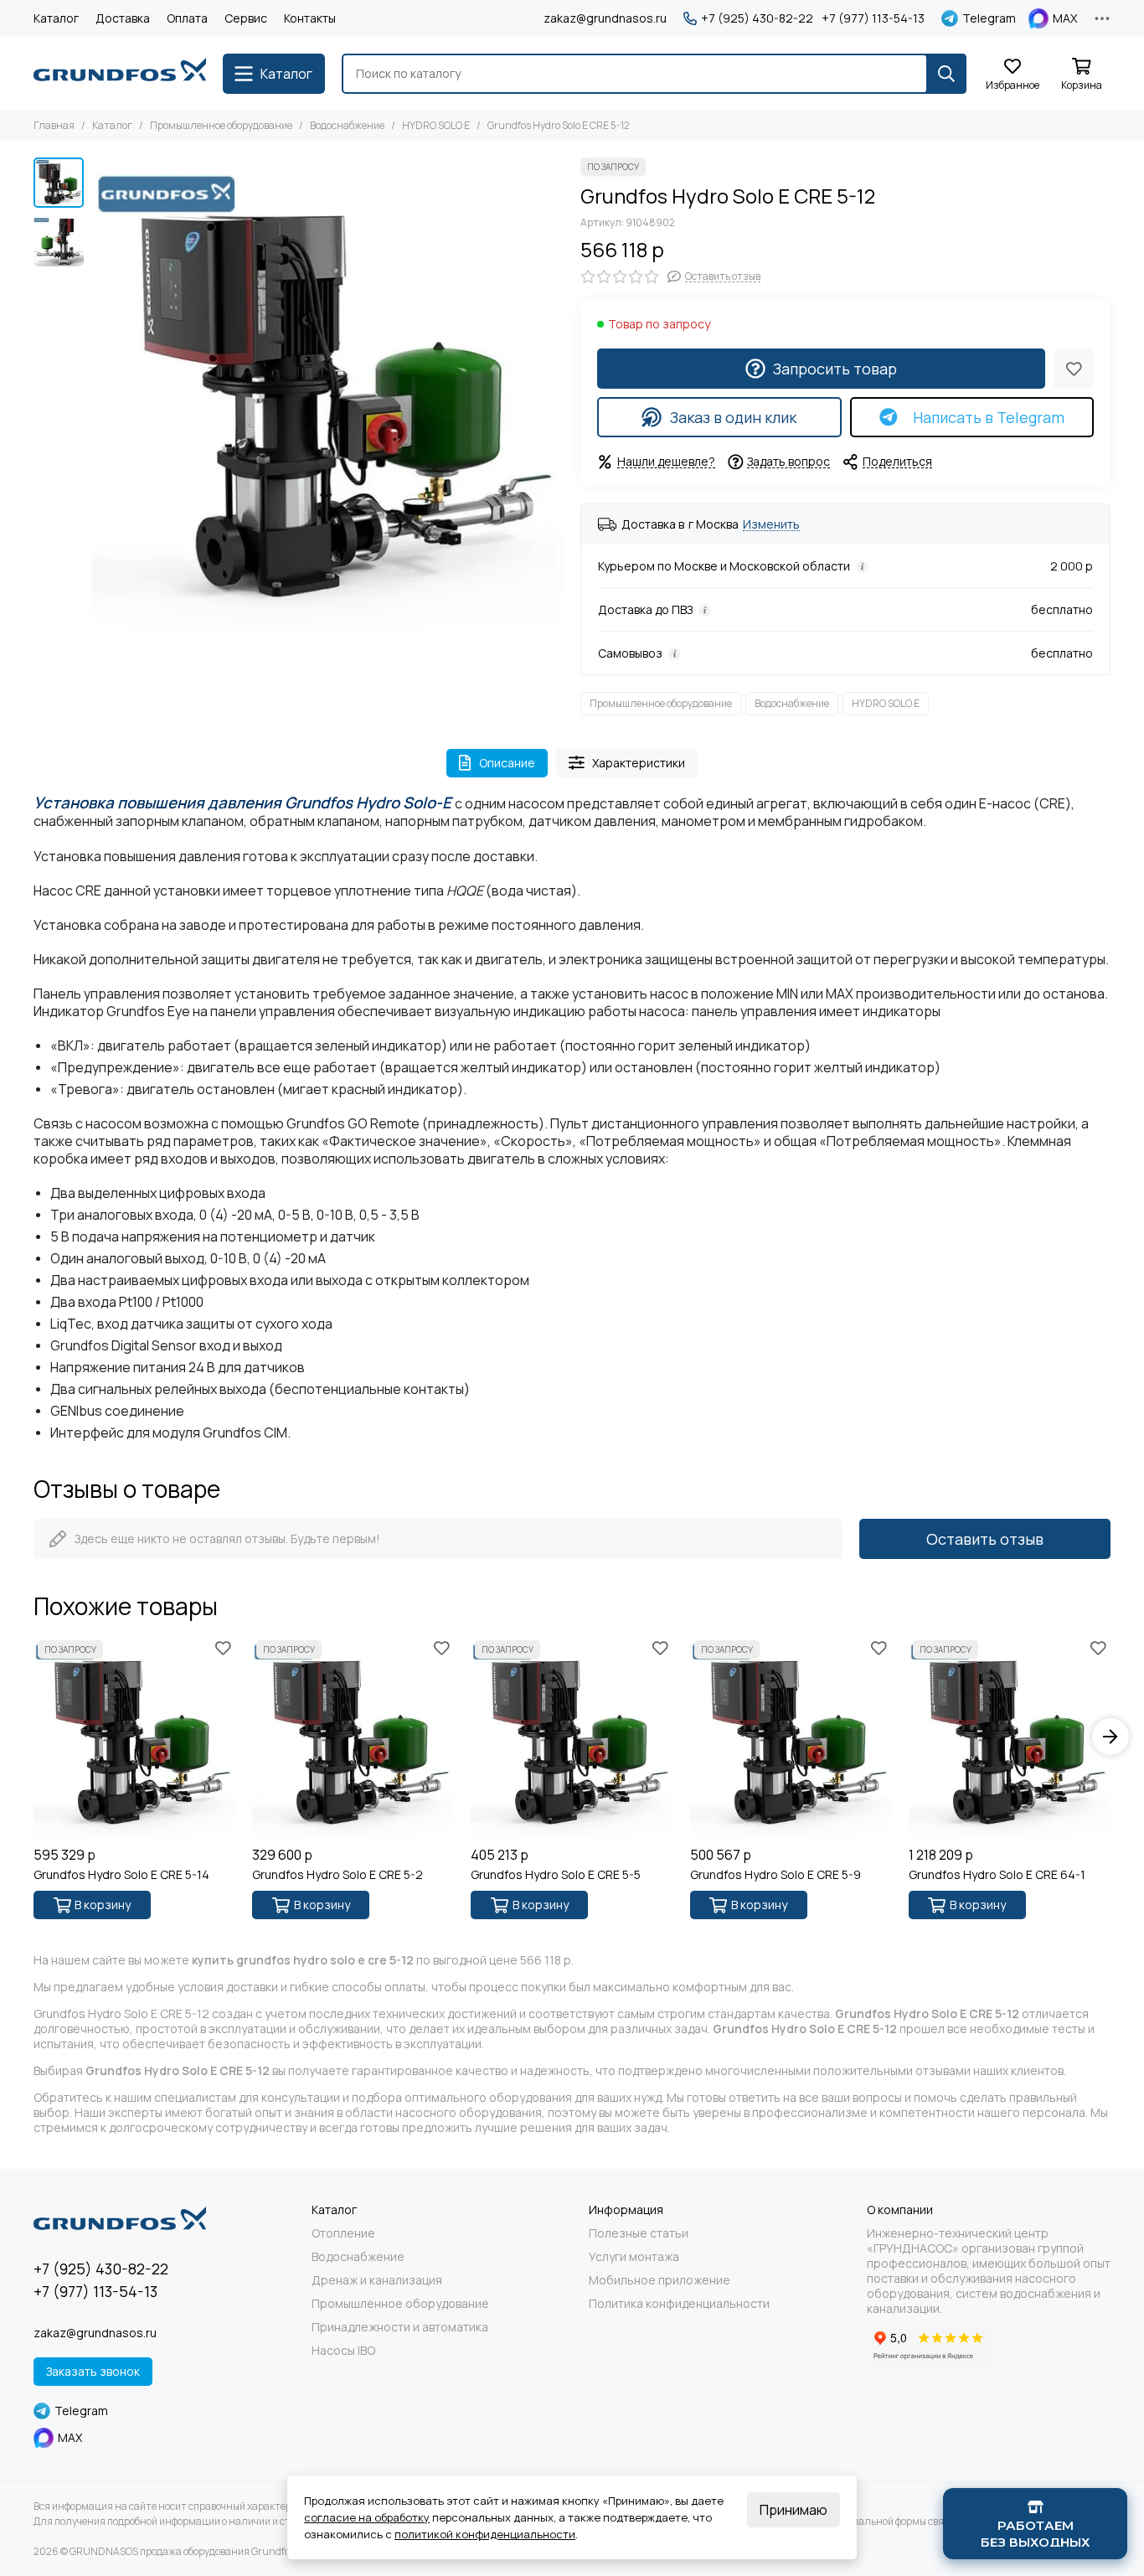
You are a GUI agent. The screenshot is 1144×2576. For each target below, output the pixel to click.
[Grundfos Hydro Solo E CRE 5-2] (353, 1737)
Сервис (246, 18)
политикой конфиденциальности (485, 2534)
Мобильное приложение (660, 2280)
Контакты (310, 18)
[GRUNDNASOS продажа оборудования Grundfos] (120, 74)
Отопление (343, 2233)
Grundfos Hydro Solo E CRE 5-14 (121, 1875)
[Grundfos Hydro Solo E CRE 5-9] (791, 1737)
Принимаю (794, 2510)
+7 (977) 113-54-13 (873, 18)
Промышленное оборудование (221, 125)
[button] (100, 394)
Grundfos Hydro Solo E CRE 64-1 (997, 1875)
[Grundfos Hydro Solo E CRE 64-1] (1010, 1737)
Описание (507, 763)
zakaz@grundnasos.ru (605, 18)
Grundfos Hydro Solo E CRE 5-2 (338, 1875)
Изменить (771, 525)
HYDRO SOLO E (436, 125)
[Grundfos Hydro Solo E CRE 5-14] (134, 1737)
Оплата (187, 18)
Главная (54, 125)
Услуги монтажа (634, 2257)
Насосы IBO (343, 2351)
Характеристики (639, 763)
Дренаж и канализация (377, 2280)
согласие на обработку (367, 2517)
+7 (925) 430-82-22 (757, 18)
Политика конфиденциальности (679, 2304)
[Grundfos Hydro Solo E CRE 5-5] (572, 1737)
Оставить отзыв (985, 1539)
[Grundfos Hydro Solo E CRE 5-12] (328, 393)
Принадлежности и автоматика (400, 2327)
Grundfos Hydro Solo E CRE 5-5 (556, 1875)
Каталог (56, 18)
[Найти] (946, 74)
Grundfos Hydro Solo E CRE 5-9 (776, 1875)
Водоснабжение (347, 125)
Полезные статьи (639, 2233)
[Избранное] (1074, 369)
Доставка (123, 18)
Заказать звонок (93, 2371)
